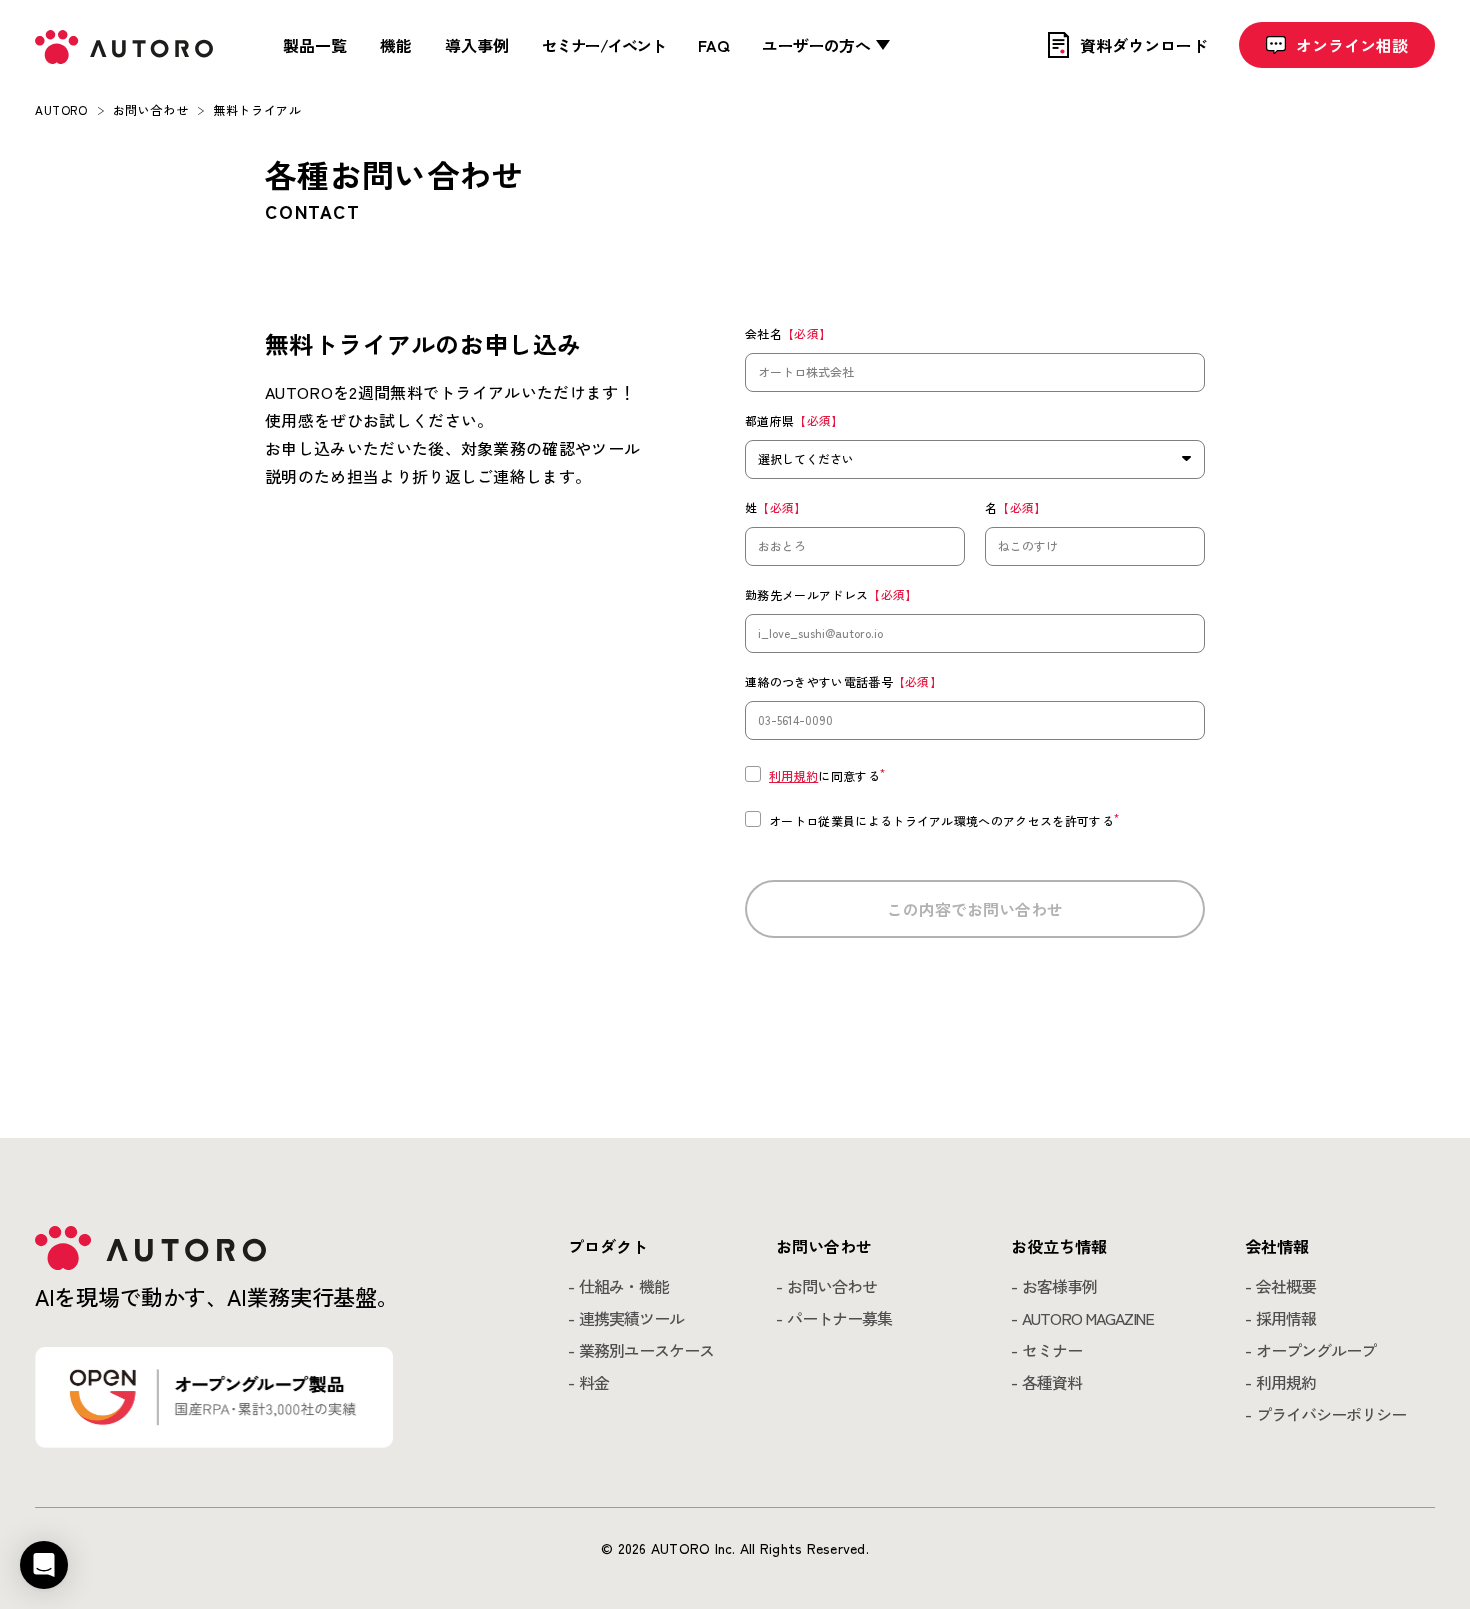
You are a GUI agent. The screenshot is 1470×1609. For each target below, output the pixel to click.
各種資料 (1052, 1382)
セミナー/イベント (603, 45)
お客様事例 (1059, 1286)
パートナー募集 (839, 1318)
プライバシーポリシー (1331, 1414)
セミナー (1052, 1350)
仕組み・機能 (624, 1286)
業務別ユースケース (646, 1350)
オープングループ (1316, 1350)
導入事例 (477, 45)
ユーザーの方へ (816, 45)
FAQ (713, 45)
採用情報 (1286, 1318)
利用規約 (793, 775)
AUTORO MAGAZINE (1088, 1318)
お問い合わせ (832, 1286)
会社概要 (1286, 1286)
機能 (396, 45)
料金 (594, 1382)
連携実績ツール (631, 1318)
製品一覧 (315, 45)
